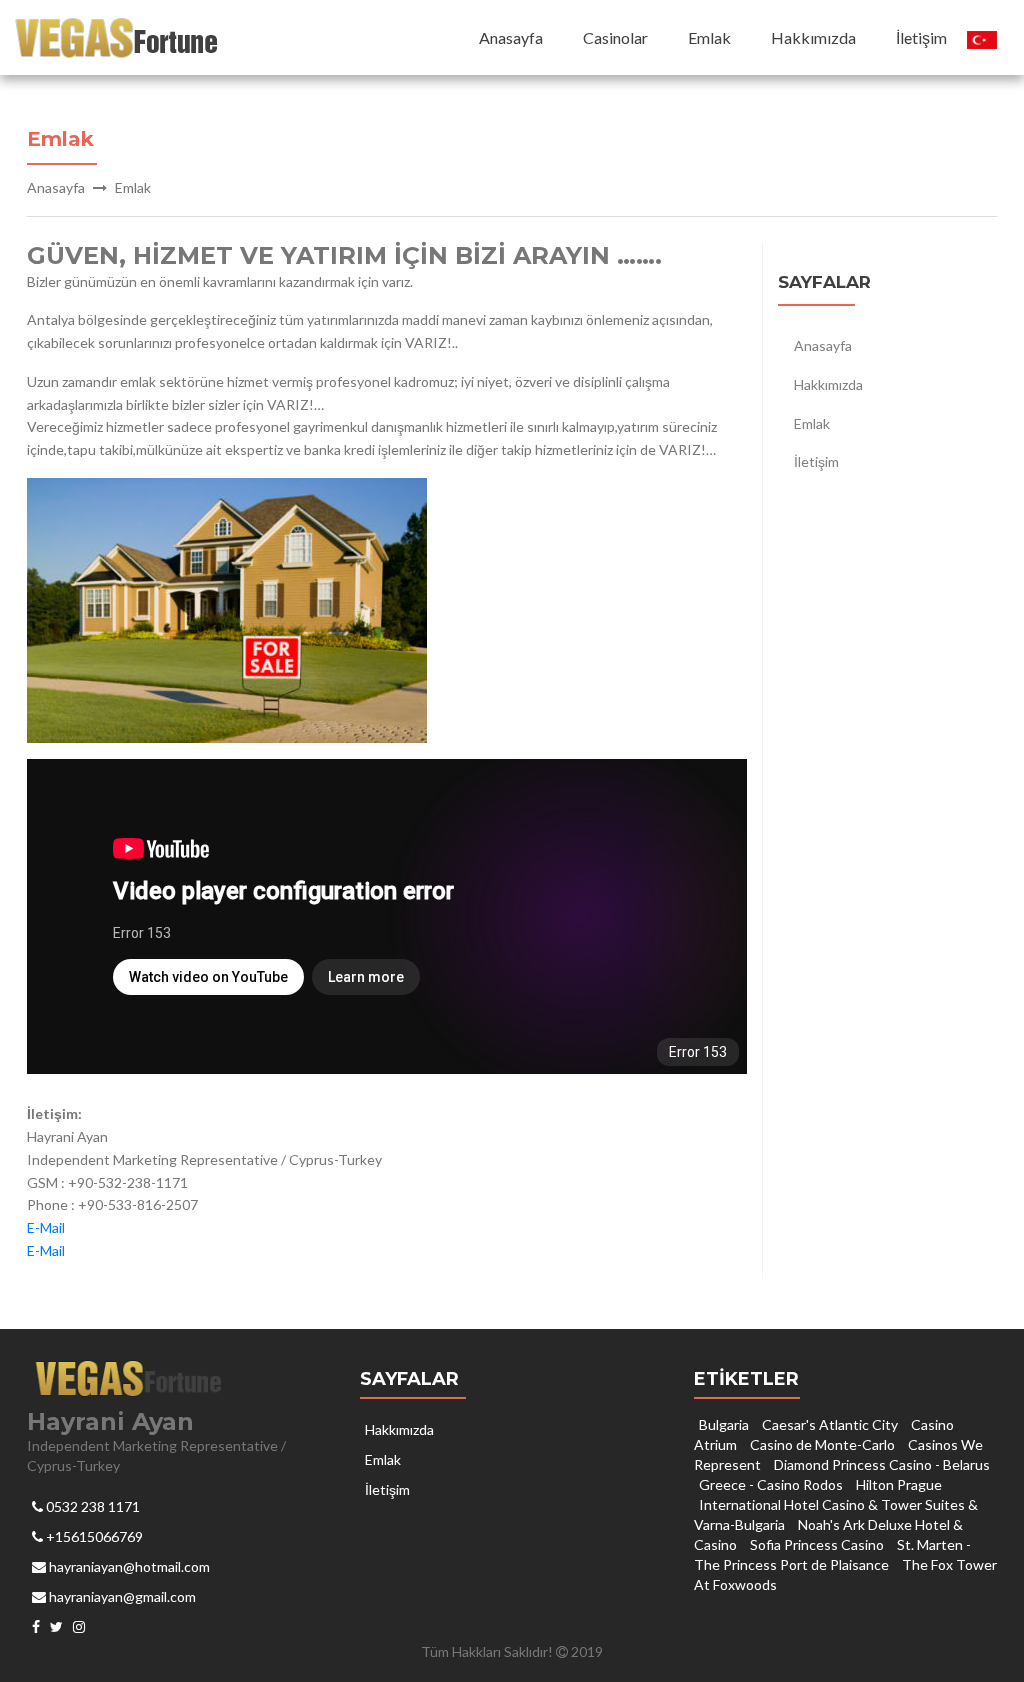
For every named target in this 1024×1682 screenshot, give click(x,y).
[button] (982, 37)
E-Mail (46, 1227)
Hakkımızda (813, 37)
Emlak (709, 37)
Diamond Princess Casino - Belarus (882, 1464)
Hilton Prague (899, 1484)
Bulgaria (724, 1424)
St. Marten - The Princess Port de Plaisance (832, 1554)
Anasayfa (511, 37)
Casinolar (615, 37)
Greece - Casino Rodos (771, 1484)
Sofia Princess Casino (817, 1544)
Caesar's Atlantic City (830, 1424)
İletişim (921, 37)
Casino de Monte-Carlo (822, 1444)
